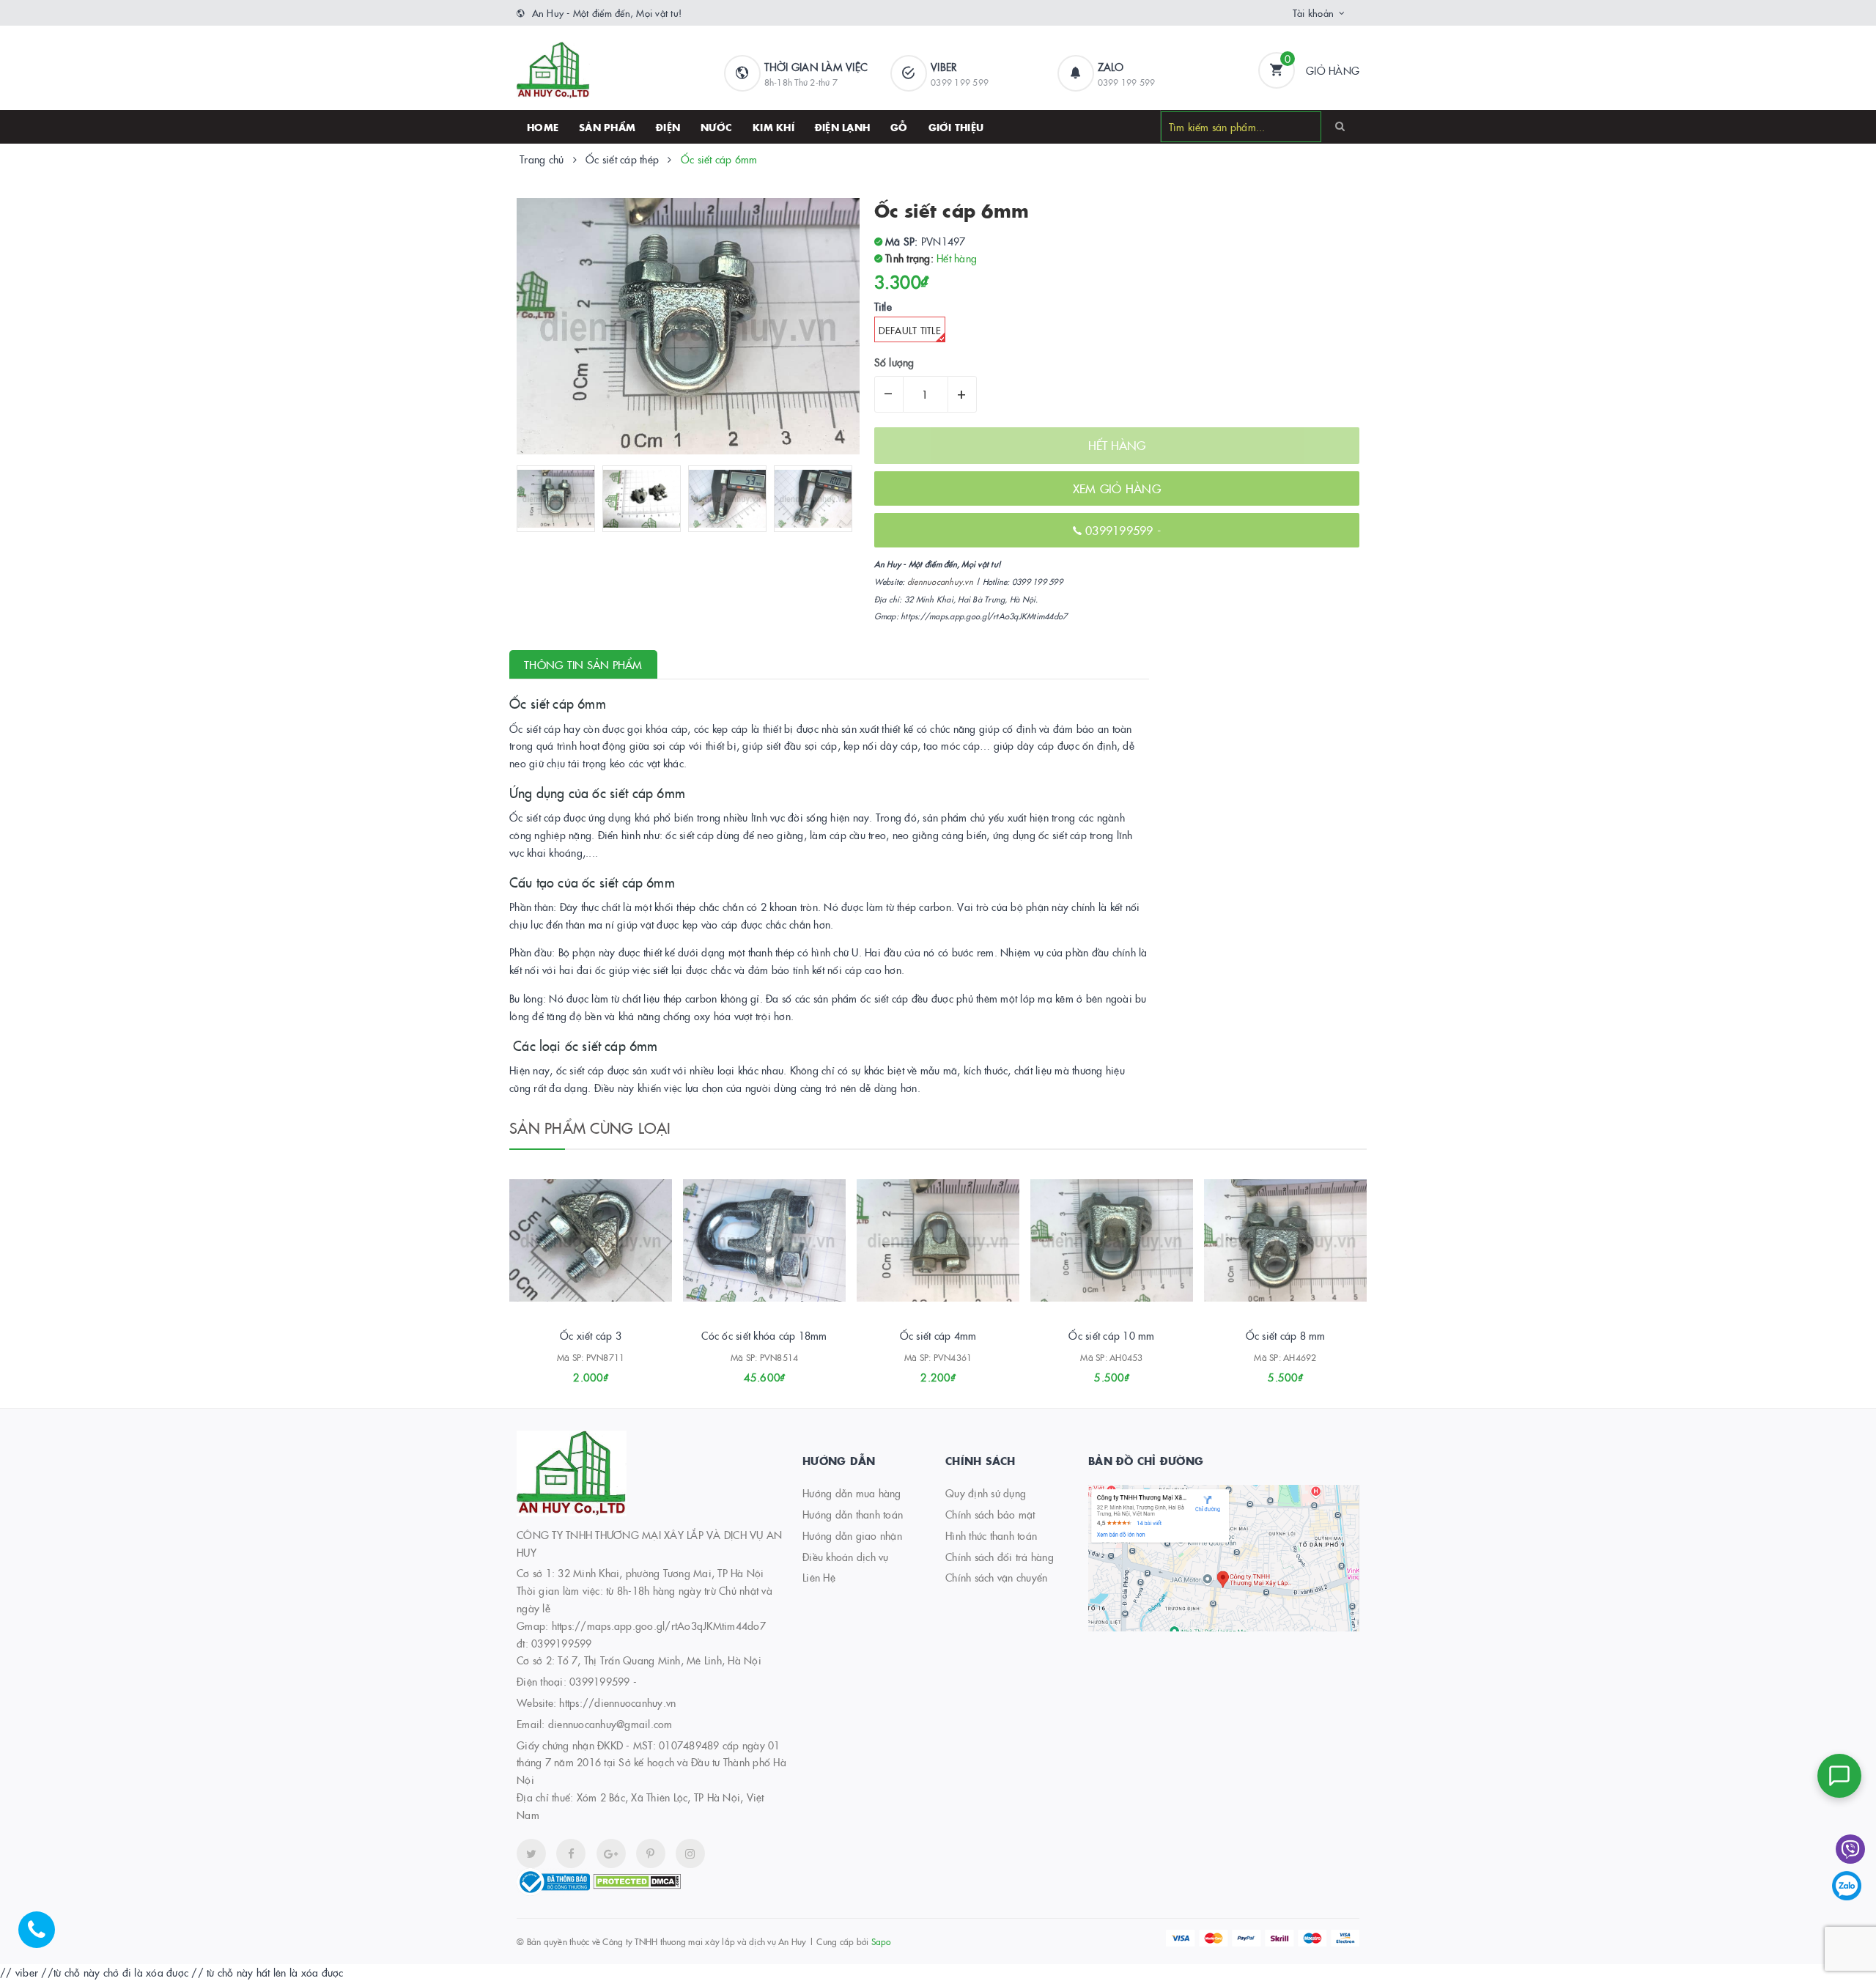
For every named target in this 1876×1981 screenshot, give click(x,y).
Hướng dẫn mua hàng (852, 1493)
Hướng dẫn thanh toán (853, 1514)
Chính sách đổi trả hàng (1000, 1557)
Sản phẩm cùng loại (590, 1127)
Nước (716, 127)
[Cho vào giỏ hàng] (571, 1371)
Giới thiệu (956, 127)
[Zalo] (1847, 1886)
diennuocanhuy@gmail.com (610, 1724)
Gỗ (899, 127)
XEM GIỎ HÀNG (1117, 488)
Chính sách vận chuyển (996, 1577)
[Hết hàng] (918, 1371)
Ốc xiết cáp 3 (591, 1335)
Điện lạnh (842, 127)
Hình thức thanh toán (991, 1535)
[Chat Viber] (1850, 1849)
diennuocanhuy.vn (940, 582)
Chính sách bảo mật (990, 1514)
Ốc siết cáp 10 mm (1111, 1335)
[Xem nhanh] (607, 1371)
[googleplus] (611, 1853)
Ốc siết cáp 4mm (938, 1335)
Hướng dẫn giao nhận (852, 1535)
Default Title (910, 330)
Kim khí (773, 127)
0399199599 (1121, 530)
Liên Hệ (819, 1577)
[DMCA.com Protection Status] (637, 1880)
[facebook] (571, 1853)
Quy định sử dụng (986, 1493)
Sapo (881, 1941)
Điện (668, 127)
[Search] (1340, 126)
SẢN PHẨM (607, 127)
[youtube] (651, 1853)
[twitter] (531, 1853)
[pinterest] (690, 1853)
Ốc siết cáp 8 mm (1286, 1335)
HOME (543, 127)
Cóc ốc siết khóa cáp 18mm (764, 1335)
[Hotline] (44, 1937)
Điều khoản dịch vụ (846, 1557)
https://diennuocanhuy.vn (617, 1703)
